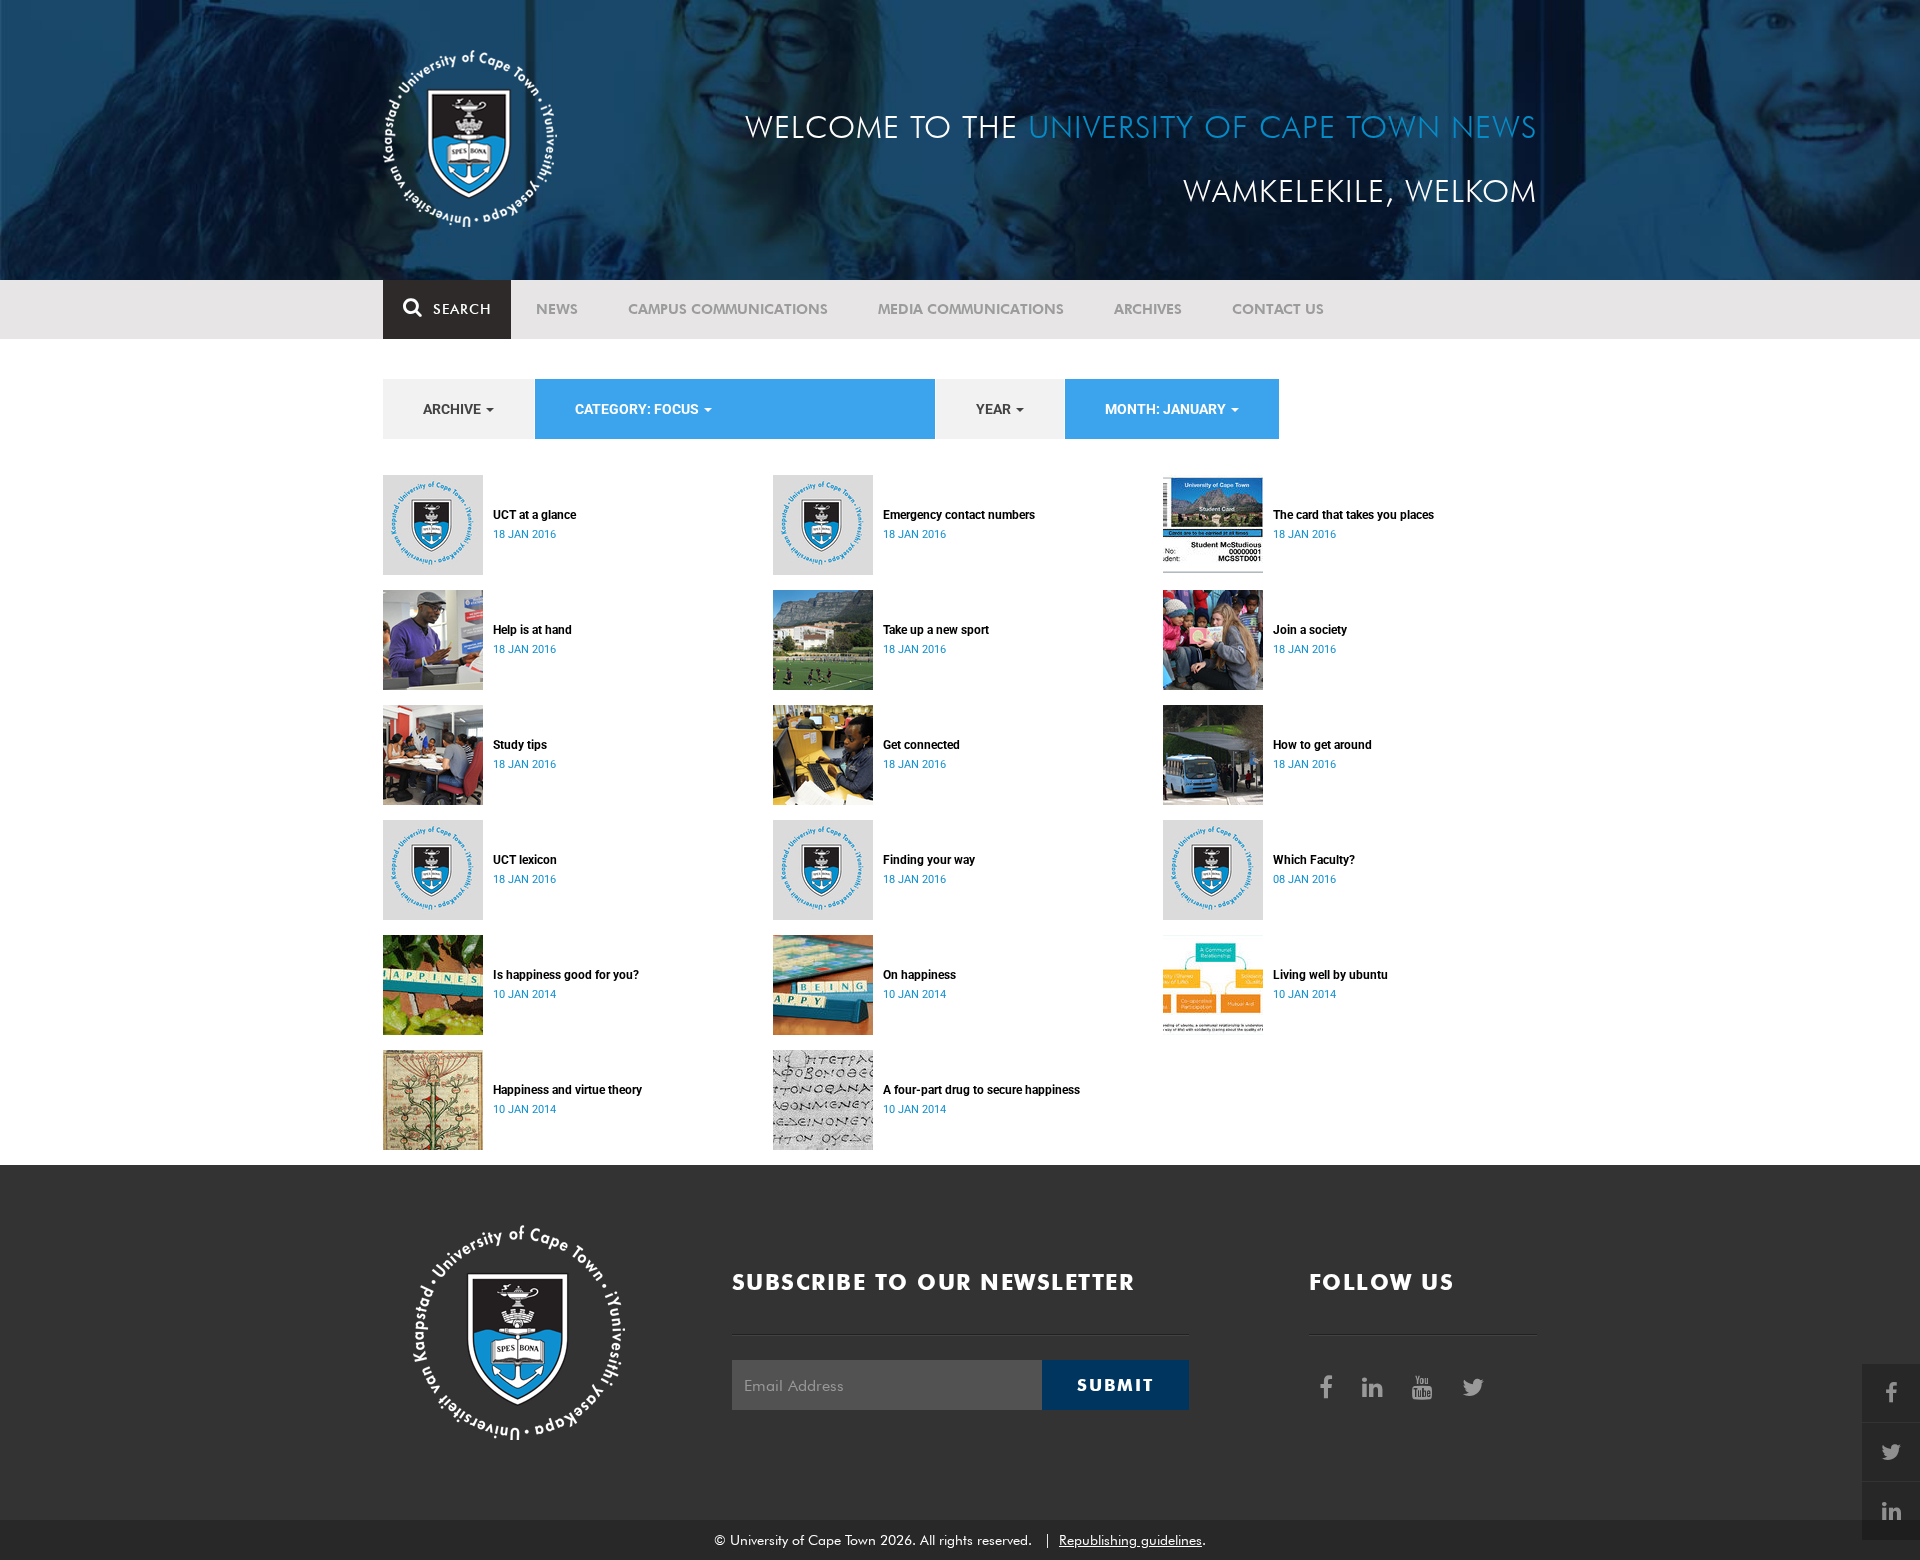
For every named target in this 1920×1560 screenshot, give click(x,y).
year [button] (995, 409)
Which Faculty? (1314, 860)
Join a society (1310, 630)
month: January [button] (1167, 409)
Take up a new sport (936, 630)
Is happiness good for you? (566, 975)
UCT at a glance (534, 515)
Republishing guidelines (1130, 1540)
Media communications (971, 309)
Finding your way (929, 860)
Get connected (921, 745)
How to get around (1322, 745)
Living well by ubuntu (1330, 975)
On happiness (919, 975)
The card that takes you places (1353, 515)
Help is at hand (532, 630)
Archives (1148, 309)
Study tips (520, 745)
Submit (1115, 1385)
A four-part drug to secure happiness (981, 1090)
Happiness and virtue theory (567, 1090)
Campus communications (728, 309)
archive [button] (453, 409)
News (557, 309)
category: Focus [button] (638, 409)
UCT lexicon (525, 860)
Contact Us (1278, 309)
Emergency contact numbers (959, 515)
